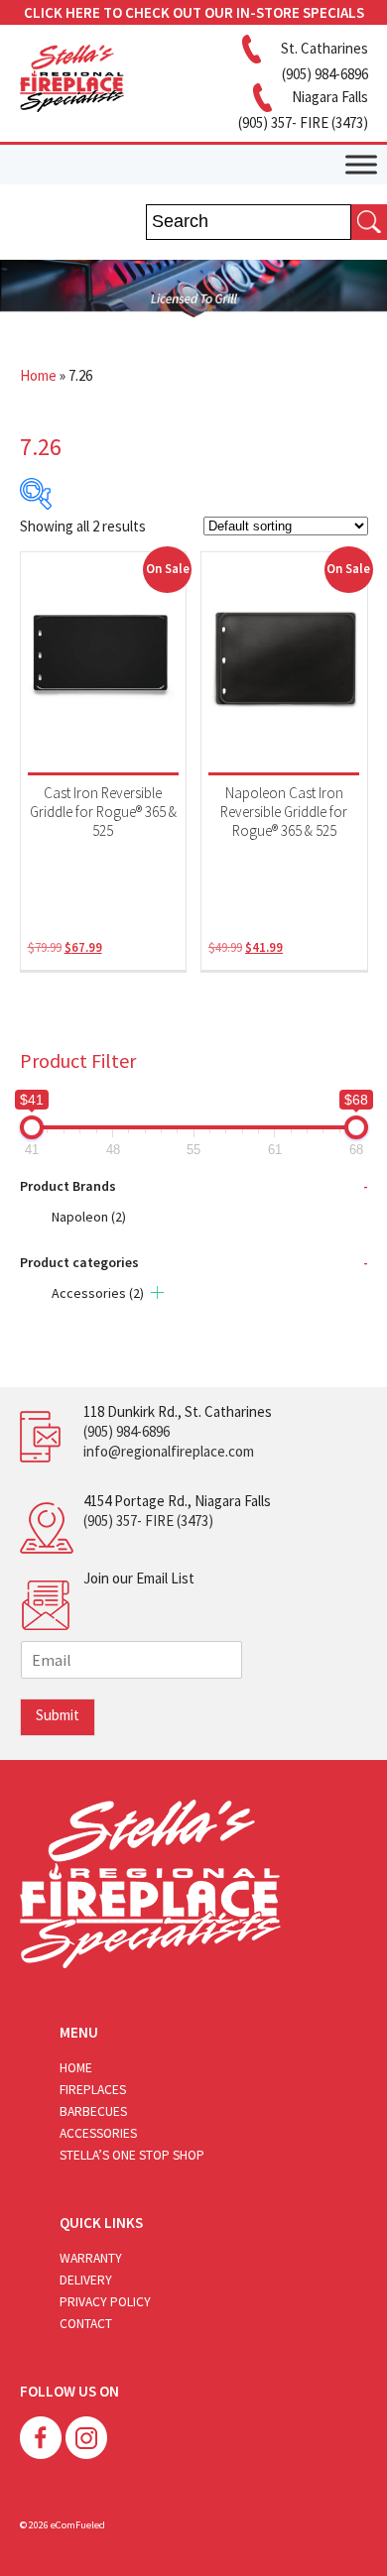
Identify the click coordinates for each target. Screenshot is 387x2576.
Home (38, 375)
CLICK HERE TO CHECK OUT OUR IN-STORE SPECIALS (194, 12)
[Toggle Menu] (361, 164)
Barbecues (93, 2111)
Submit (58, 1715)
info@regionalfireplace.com (169, 1451)
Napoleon (89, 1217)
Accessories (98, 1293)
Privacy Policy (105, 2302)
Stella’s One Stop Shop (132, 2155)
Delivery (86, 2280)
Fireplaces (93, 2090)
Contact (86, 2324)
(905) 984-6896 (127, 1431)
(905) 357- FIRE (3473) (148, 1521)
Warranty (91, 2258)
